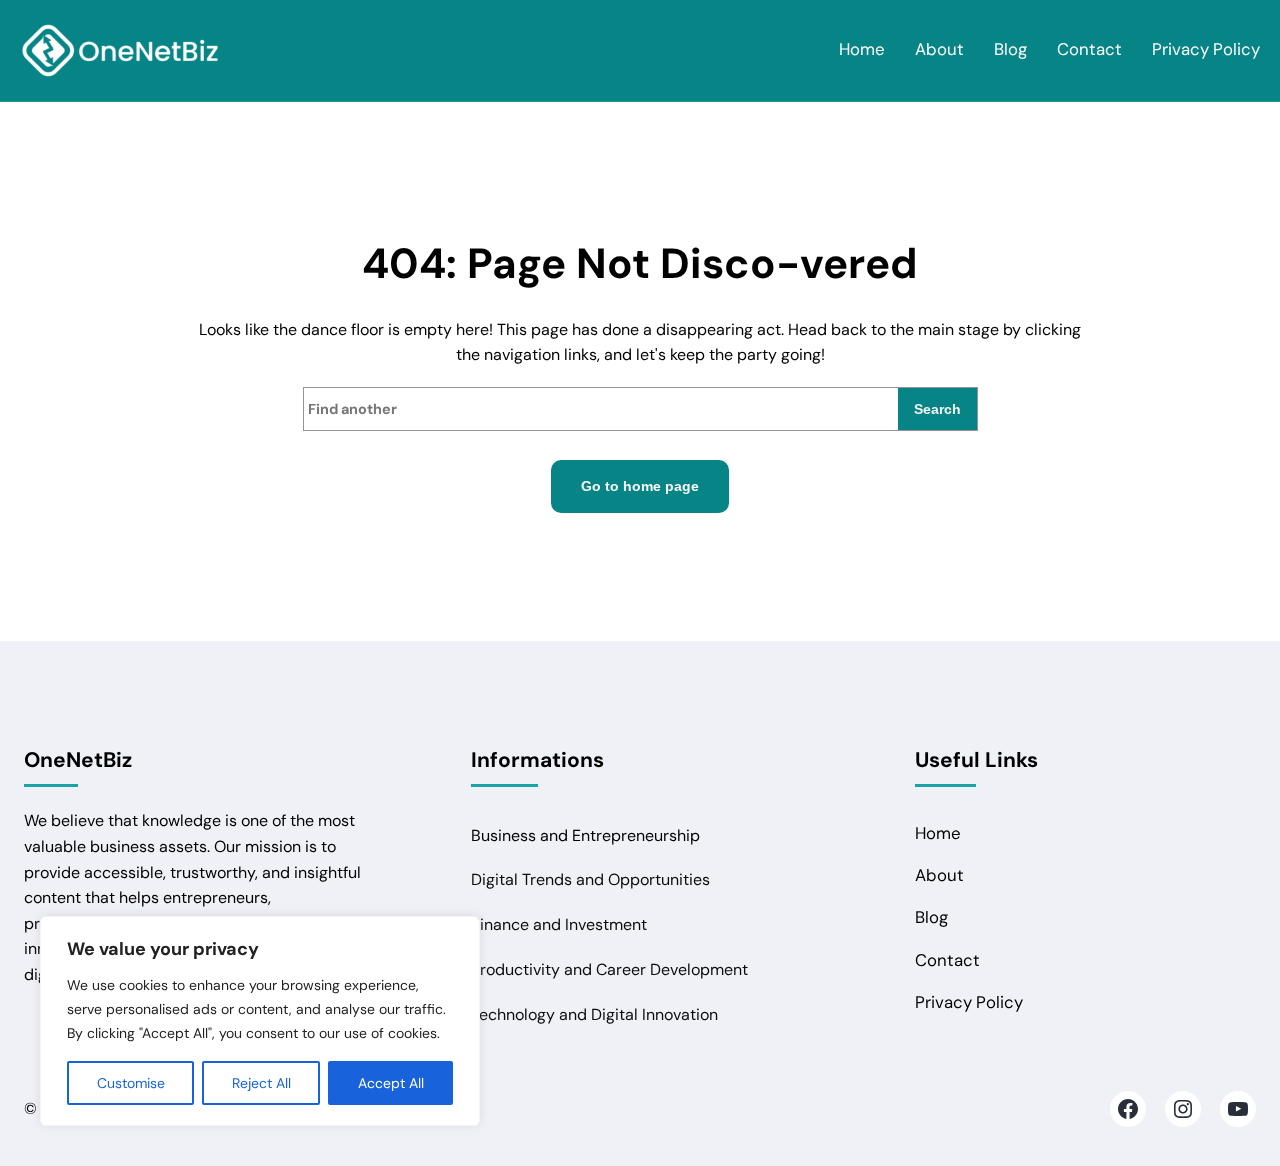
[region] (260, 1021)
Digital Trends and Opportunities (590, 879)
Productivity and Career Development (609, 969)
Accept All (391, 1083)
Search (937, 409)
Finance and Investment (559, 924)
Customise (131, 1083)
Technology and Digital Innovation (594, 1014)
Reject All (261, 1083)
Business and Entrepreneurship (585, 835)
